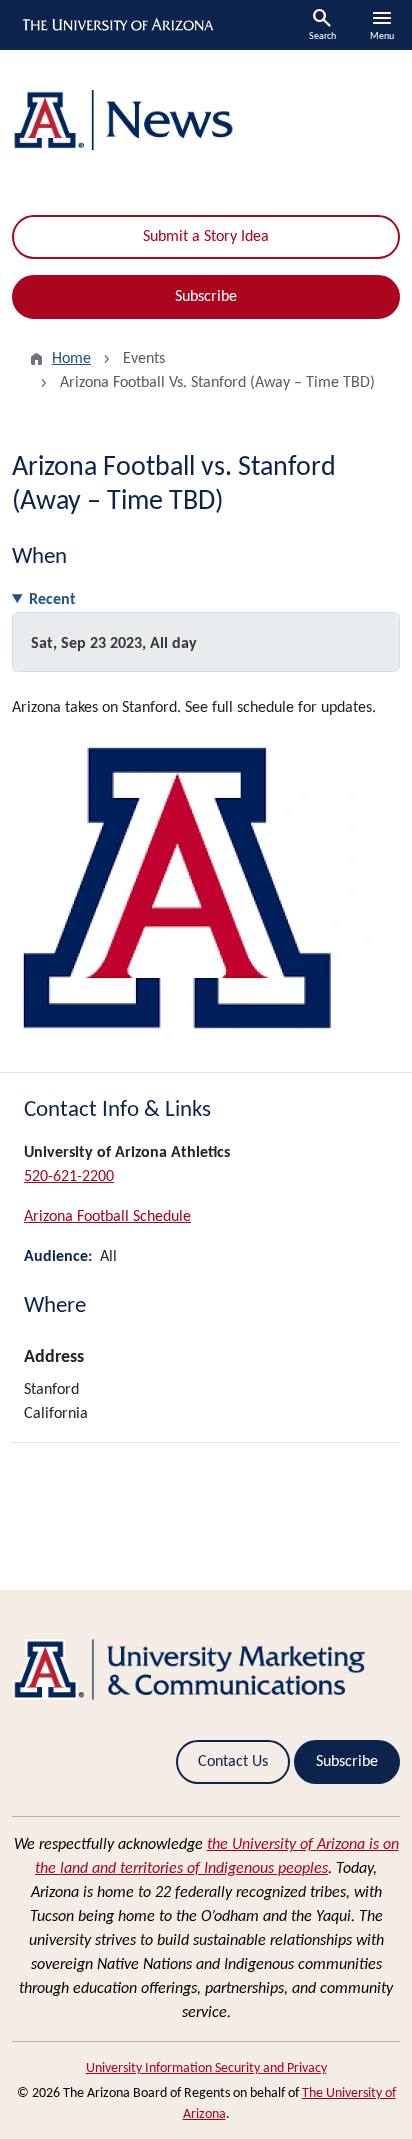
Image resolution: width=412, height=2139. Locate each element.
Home (71, 359)
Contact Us (233, 1762)
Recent (52, 600)
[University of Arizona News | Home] (206, 120)
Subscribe (206, 297)
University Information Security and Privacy (206, 2068)
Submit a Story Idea (206, 237)
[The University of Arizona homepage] (116, 25)
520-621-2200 (69, 1177)
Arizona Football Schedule (107, 1217)
